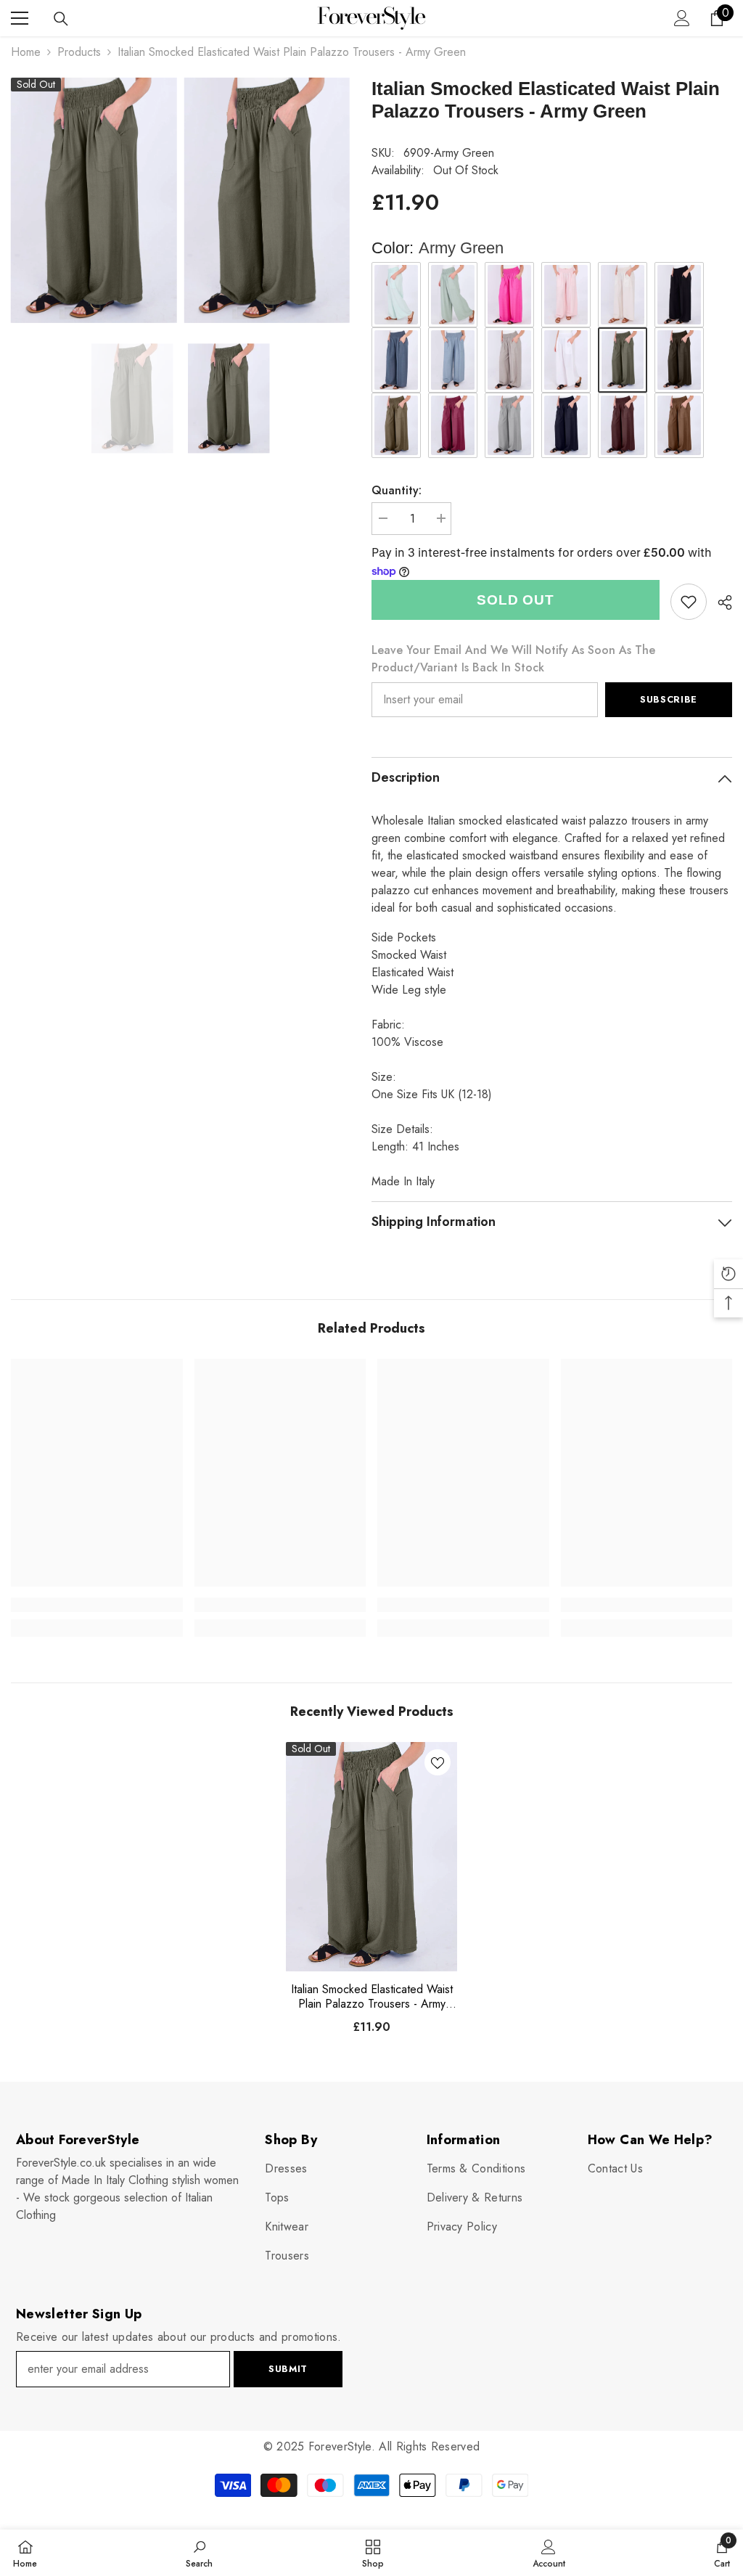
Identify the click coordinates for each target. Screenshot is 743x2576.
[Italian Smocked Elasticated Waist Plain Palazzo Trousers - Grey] (509, 425)
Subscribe (669, 699)
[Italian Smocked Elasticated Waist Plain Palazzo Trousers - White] (566, 360)
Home (26, 52)
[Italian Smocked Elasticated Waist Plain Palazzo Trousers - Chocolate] (679, 360)
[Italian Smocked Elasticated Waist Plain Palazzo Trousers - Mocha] (509, 360)
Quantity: (397, 490)
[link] (689, 602)
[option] (132, 398)
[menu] (20, 18)
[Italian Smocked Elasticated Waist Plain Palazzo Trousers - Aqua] (396, 295)
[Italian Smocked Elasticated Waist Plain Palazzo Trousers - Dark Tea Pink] (453, 425)
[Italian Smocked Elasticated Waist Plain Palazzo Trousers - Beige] (623, 295)
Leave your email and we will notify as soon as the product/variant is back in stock (513, 659)
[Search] (61, 19)
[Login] (682, 18)
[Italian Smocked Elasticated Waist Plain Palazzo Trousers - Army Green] (372, 1857)
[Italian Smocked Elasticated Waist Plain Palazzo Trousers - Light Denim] (453, 360)
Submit (288, 2369)
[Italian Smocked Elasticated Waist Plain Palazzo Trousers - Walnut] (679, 425)
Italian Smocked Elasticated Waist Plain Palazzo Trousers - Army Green (372, 1997)
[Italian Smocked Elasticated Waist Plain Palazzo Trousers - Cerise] (509, 295)
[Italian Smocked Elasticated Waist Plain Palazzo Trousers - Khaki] (453, 295)
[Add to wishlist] (438, 1762)
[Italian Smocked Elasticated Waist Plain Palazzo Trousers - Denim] (396, 360)
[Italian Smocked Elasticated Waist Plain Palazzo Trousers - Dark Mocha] (396, 425)
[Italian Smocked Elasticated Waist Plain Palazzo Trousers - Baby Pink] (566, 295)
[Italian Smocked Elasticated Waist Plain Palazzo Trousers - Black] (679, 295)
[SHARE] (719, 602)
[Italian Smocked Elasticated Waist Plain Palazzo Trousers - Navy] (566, 425)
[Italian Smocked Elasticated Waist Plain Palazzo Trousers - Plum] (623, 425)
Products (79, 52)
